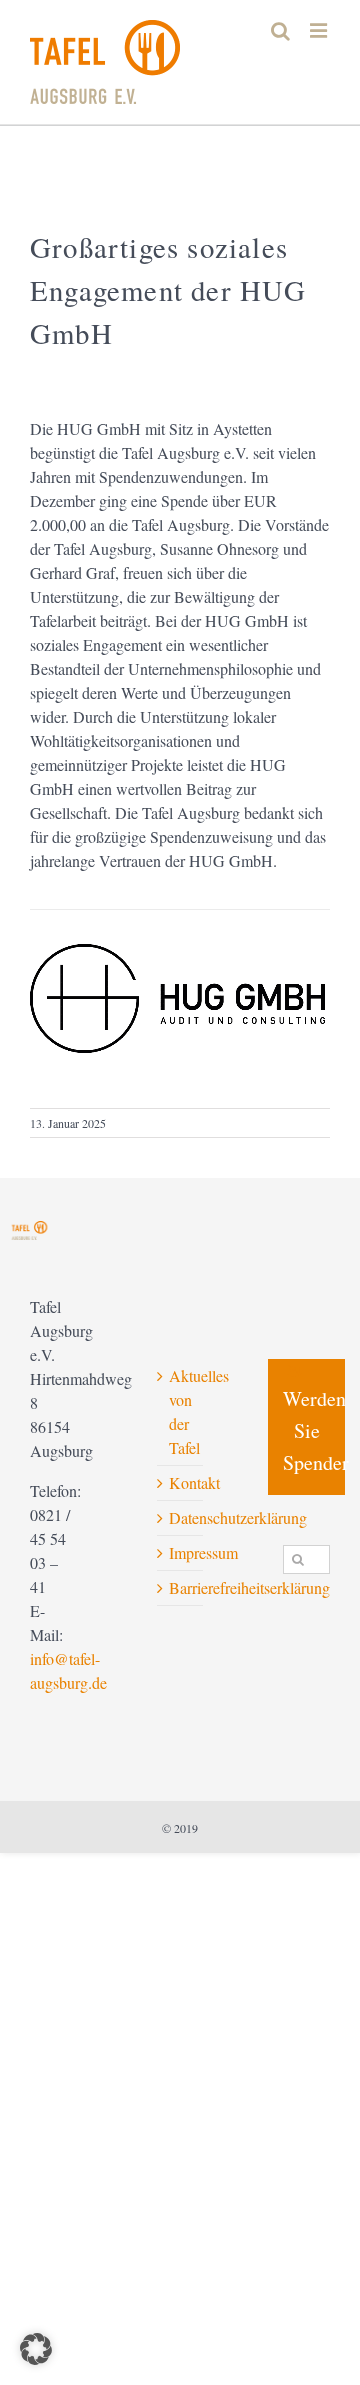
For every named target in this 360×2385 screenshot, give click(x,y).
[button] (36, 2349)
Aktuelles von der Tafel (181, 1411)
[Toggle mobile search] (280, 30)
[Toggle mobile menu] (320, 30)
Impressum (181, 1552)
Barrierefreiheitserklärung (181, 1587)
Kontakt (181, 1482)
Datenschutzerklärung (181, 1517)
